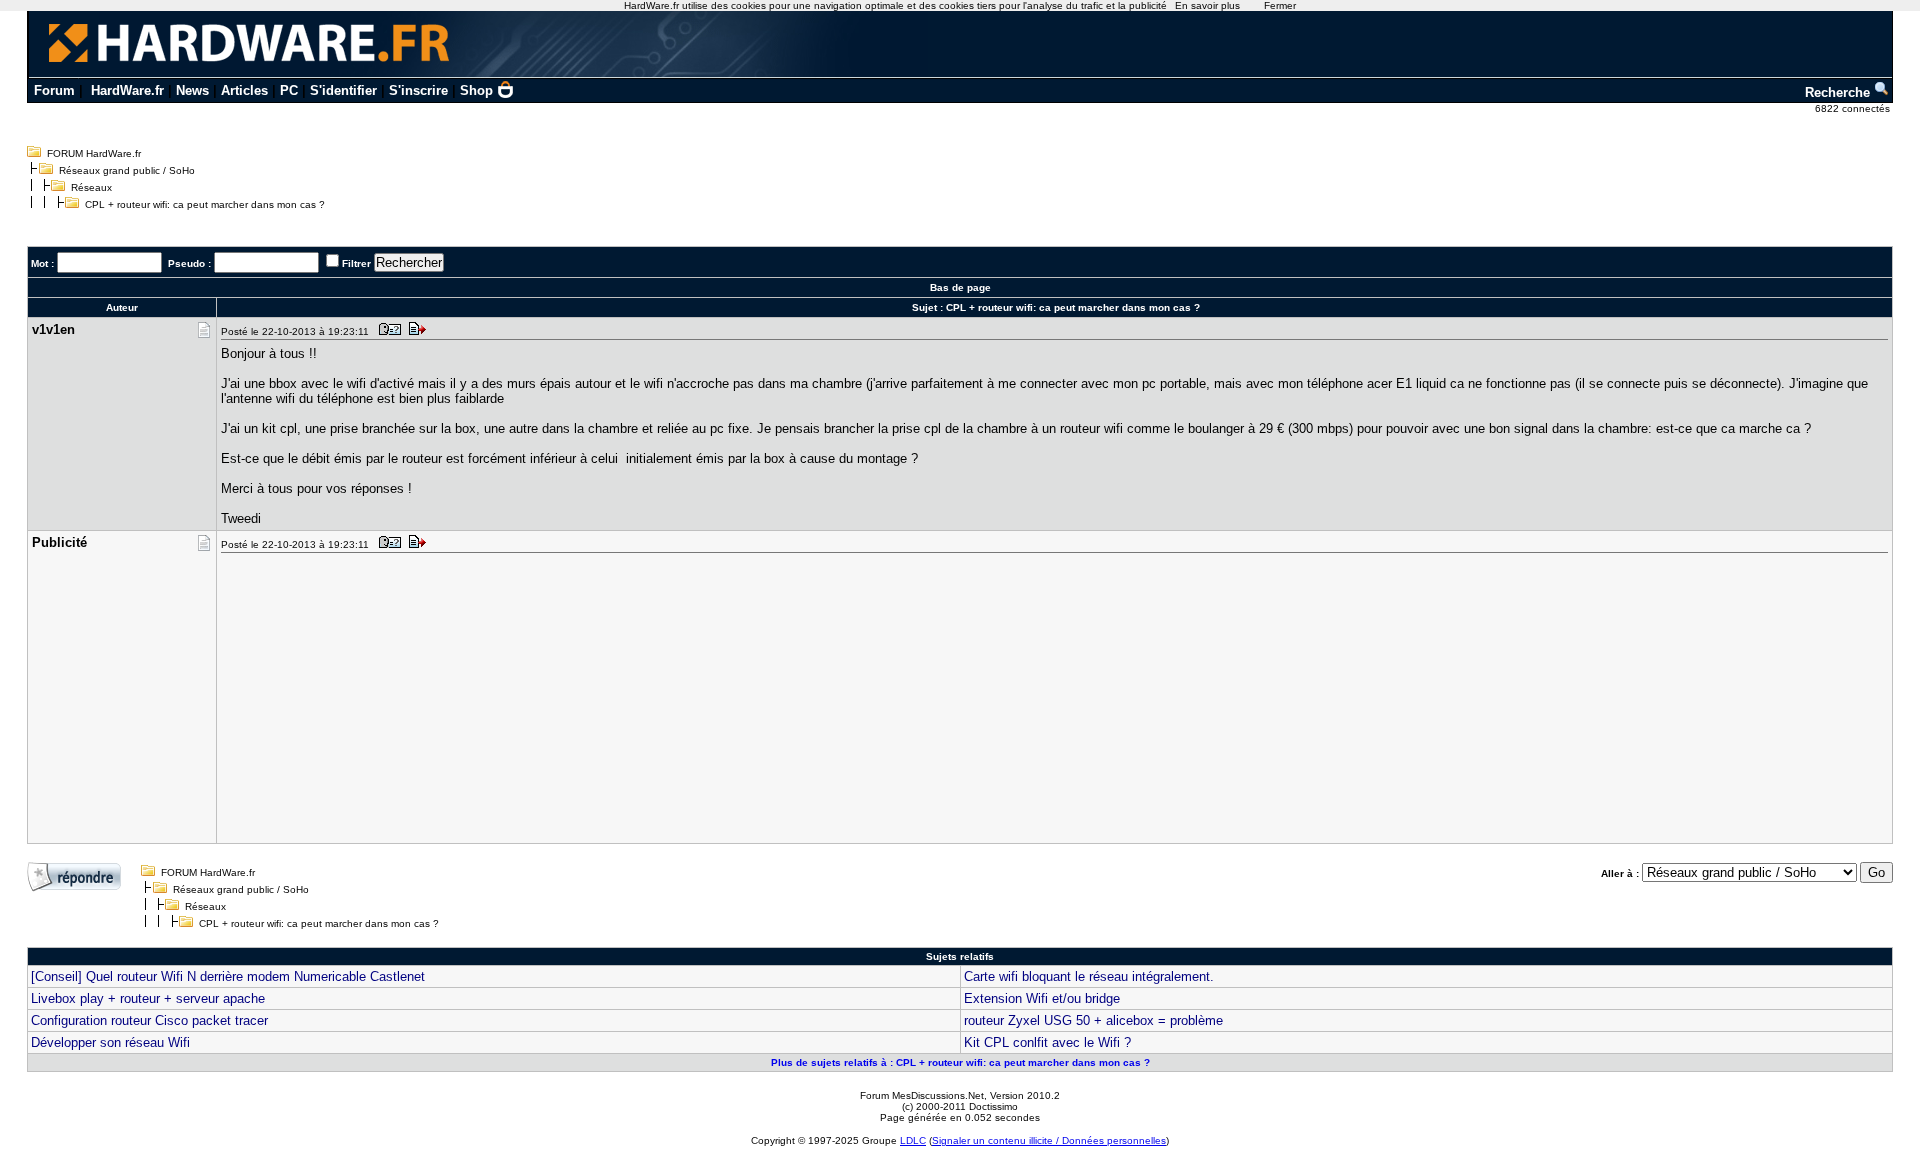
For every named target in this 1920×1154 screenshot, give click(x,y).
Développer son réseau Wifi (110, 1042)
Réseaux (91, 187)
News (192, 90)
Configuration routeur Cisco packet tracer (149, 1020)
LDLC (913, 1140)
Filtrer (356, 263)
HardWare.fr (127, 90)
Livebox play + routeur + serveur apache (148, 998)
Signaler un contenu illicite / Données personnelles (1049, 1140)
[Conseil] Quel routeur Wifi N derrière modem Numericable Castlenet (228, 976)
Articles (244, 90)
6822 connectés (1854, 108)
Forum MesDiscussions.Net (922, 1095)
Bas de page (960, 287)
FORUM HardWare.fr (94, 153)
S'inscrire (418, 90)
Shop (476, 90)
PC (289, 90)
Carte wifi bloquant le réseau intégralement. (1089, 976)
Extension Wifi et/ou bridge (1042, 998)
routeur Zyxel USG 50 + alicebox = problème (1093, 1020)
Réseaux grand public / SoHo (127, 170)
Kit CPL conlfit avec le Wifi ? (1047, 1042)
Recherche (1839, 92)
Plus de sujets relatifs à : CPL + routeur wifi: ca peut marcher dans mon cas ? (960, 1062)
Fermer (1280, 5)
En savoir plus (1207, 5)
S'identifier (343, 90)
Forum (54, 90)
